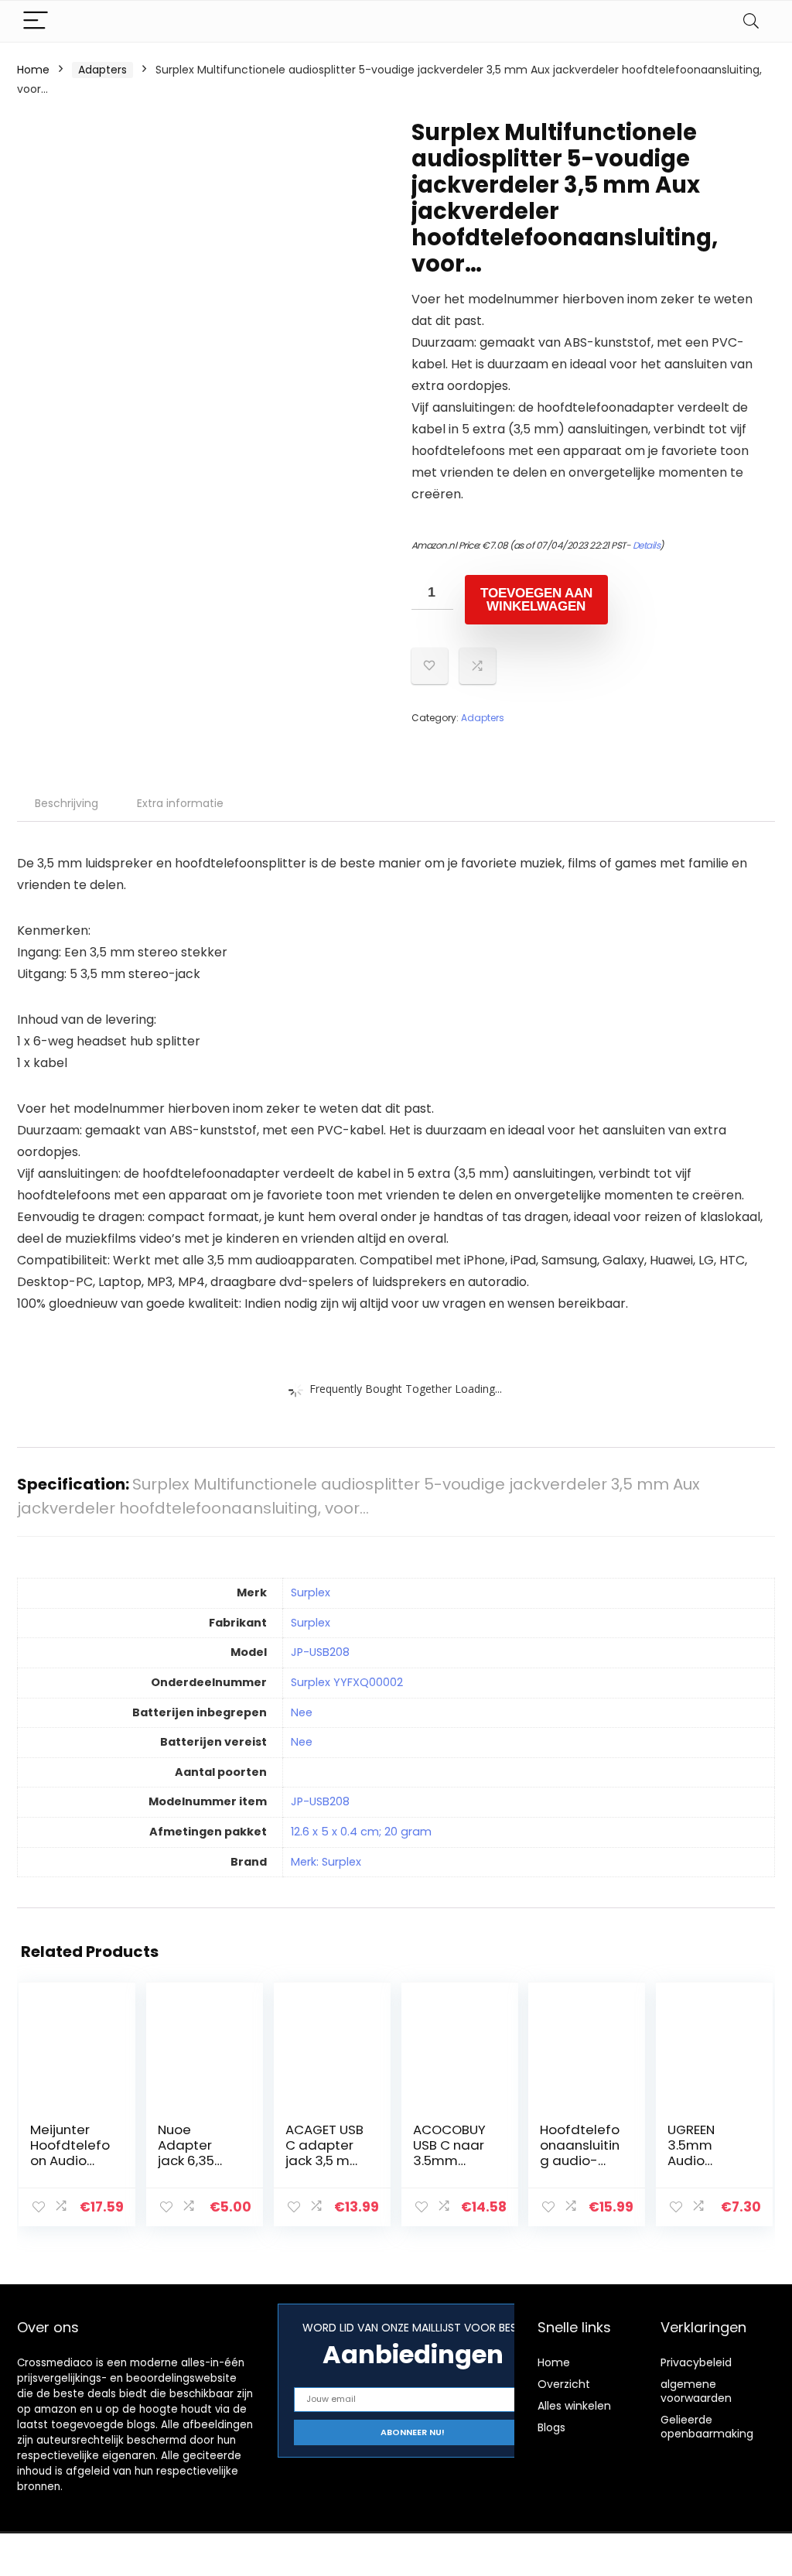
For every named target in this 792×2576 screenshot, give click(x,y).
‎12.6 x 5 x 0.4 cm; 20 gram (361, 1832)
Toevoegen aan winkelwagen (536, 600)
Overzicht (564, 2384)
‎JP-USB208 (320, 1652)
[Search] (751, 21)
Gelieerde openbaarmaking (707, 2427)
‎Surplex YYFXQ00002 (347, 1682)
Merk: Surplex (326, 1862)
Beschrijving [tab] (67, 803)
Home (33, 70)
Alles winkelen (574, 2406)
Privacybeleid (696, 2362)
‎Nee (302, 1712)
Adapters (102, 70)
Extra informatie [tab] (180, 803)
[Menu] (36, 21)
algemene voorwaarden (696, 2391)
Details (647, 545)
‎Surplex (311, 1592)
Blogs (551, 2427)
